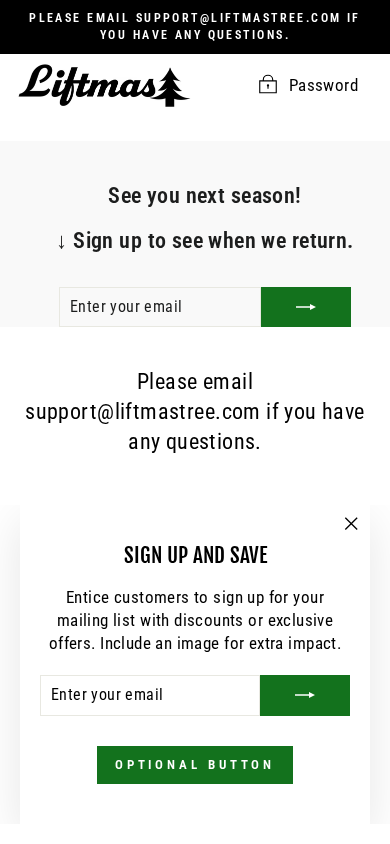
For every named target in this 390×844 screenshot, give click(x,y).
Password (323, 85)
